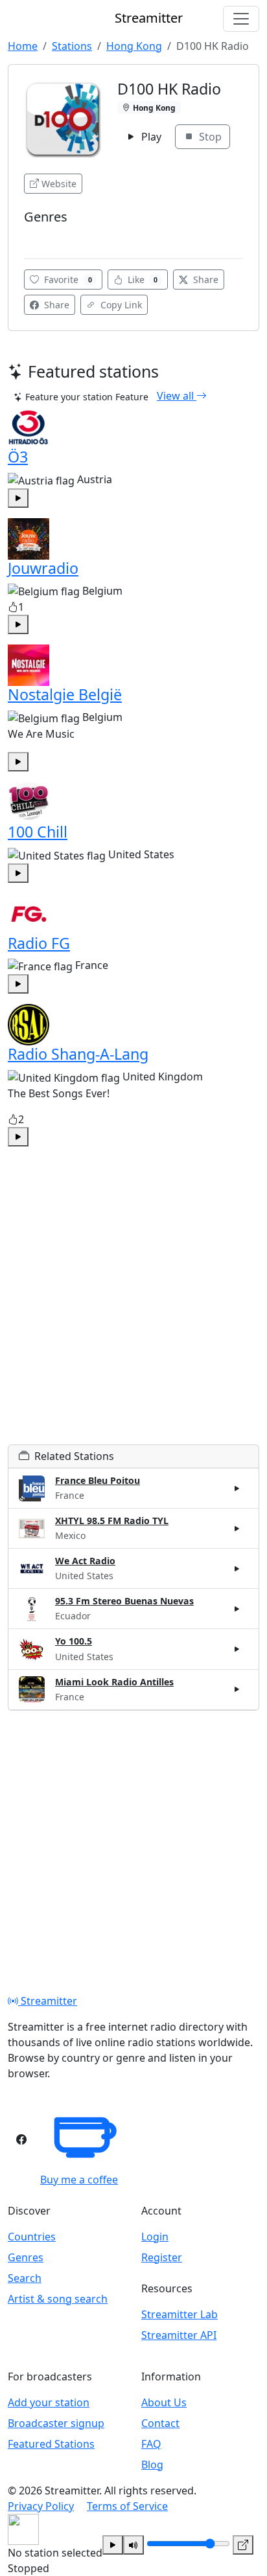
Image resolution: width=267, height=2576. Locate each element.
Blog (152, 2465)
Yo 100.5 (74, 1641)
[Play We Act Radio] (237, 1569)
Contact (160, 2423)
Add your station (49, 2402)
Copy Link (120, 305)
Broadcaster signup (56, 2423)
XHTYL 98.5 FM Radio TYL (112, 1521)
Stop (209, 137)
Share (204, 279)
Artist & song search (58, 2299)
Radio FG (39, 943)
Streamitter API (179, 2335)
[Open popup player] (243, 2545)
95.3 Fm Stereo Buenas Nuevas (124, 1601)
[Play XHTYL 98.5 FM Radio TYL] (237, 1529)
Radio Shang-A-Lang (78, 1054)
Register (162, 2257)
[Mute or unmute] (133, 2545)
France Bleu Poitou (98, 1480)
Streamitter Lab (180, 2314)
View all (177, 396)
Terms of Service (127, 2506)
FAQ (151, 2444)
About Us (164, 2402)
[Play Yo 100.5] (237, 1649)
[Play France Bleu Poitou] (237, 1488)
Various (44, 236)
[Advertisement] (133, 1311)
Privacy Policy (41, 2506)
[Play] (113, 2545)
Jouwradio (43, 568)
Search (25, 2278)
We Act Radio (85, 1561)
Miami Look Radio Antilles (114, 1682)
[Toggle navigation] (241, 19)
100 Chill (38, 832)
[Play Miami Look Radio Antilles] (237, 1689)
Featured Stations (51, 2444)
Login (155, 2237)
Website (59, 184)
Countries (32, 2237)
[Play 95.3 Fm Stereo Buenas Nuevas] (237, 1609)
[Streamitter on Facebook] (21, 2139)
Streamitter (48, 2001)
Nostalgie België (65, 694)
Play (150, 137)
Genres (26, 2257)
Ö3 (18, 457)
